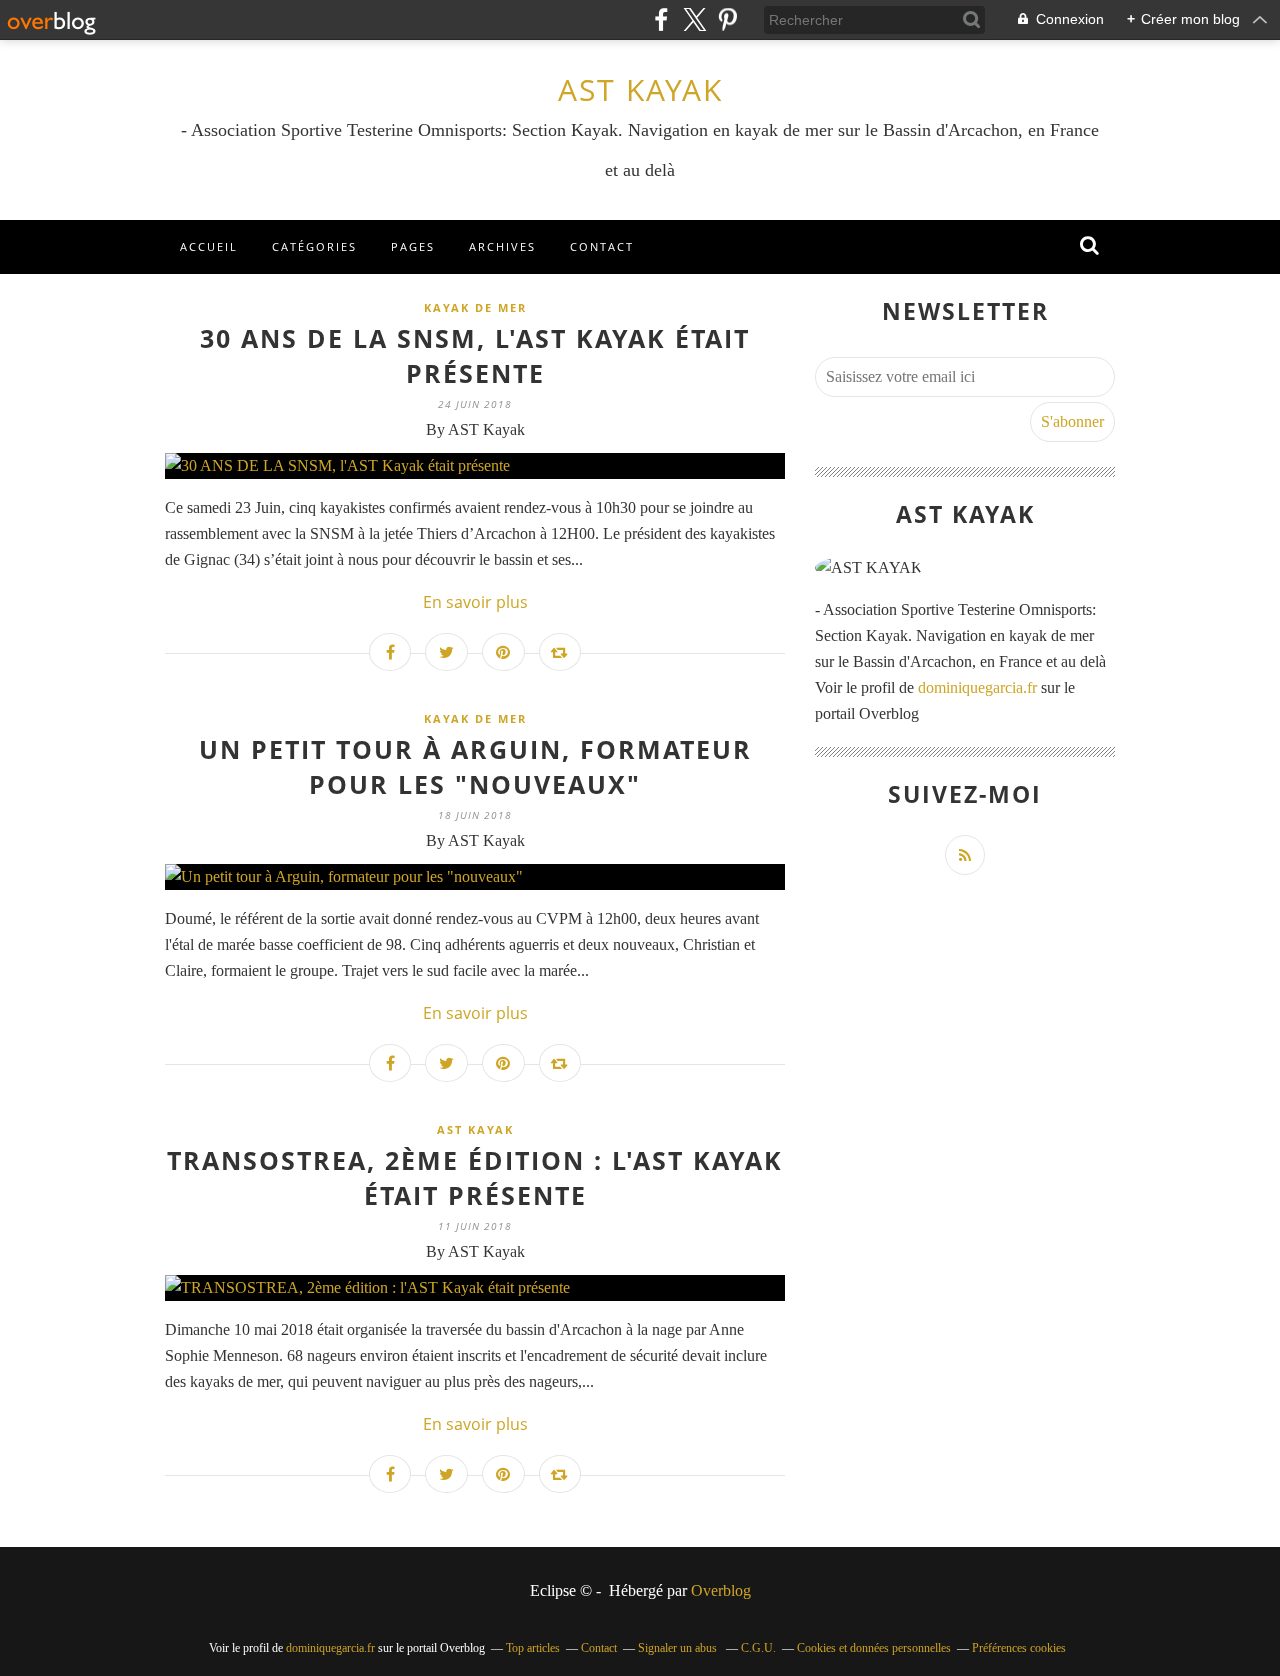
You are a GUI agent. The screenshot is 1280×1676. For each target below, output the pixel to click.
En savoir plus (475, 602)
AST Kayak (475, 1129)
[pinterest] (727, 19)
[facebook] (661, 19)
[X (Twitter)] (694, 19)
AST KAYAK (640, 89)
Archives (502, 246)
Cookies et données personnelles (874, 1648)
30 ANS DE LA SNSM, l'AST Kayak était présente (475, 355)
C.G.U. (758, 1648)
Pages (413, 246)
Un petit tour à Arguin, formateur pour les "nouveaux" (475, 766)
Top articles (533, 1648)
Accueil (209, 246)
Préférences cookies (1019, 1648)
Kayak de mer (475, 307)
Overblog (721, 1590)
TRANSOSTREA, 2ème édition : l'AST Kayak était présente (475, 1177)
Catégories (314, 246)
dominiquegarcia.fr (977, 687)
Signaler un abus (679, 1648)
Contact (602, 246)
